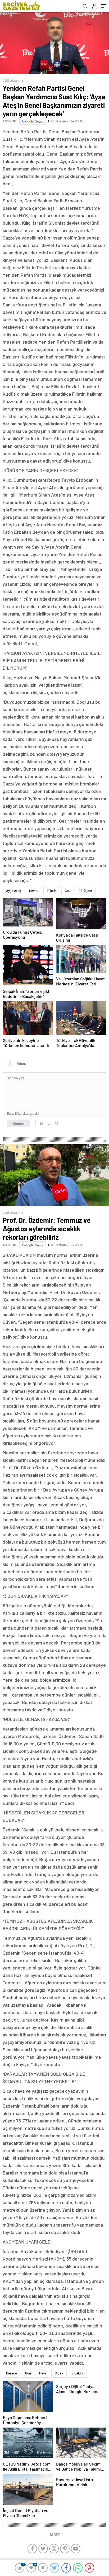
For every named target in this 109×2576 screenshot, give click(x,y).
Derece (12, 2373)
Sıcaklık (77, 2373)
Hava (43, 2373)
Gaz (68, 891)
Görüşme (85, 891)
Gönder (19, 1123)
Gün (28, 2373)
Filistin (52, 891)
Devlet (34, 891)
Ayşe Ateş (13, 891)
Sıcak (59, 2373)
